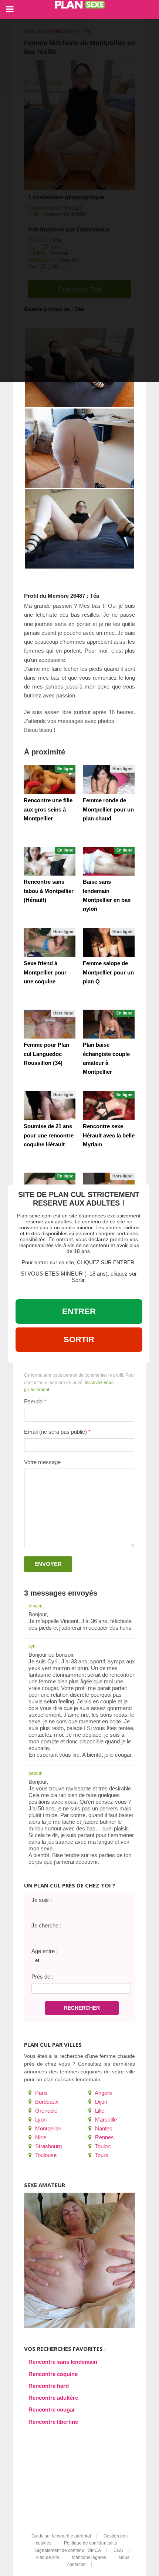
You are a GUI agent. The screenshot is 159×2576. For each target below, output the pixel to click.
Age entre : (45, 1951)
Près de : (42, 1977)
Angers (103, 2093)
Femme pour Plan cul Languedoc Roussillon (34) (46, 1054)
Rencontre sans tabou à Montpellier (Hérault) (49, 891)
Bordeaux (46, 2102)
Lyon (40, 2120)
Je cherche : (46, 1925)
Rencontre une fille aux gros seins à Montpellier (48, 809)
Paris (41, 2093)
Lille (99, 2111)
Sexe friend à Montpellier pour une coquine (45, 972)
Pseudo (33, 1401)
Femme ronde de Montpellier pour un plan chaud (108, 809)
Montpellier (48, 2128)
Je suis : (42, 1900)
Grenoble (45, 2111)
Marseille (105, 2120)
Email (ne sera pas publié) (55, 1432)
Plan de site (47, 2557)
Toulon (102, 2146)
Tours (101, 2155)
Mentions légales (89, 2557)
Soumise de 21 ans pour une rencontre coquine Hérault (49, 1135)
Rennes (104, 2137)
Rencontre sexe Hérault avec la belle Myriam (109, 1135)
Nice (40, 2137)
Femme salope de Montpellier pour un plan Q (108, 972)
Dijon (100, 2102)
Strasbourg (48, 2146)
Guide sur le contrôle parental (61, 2536)
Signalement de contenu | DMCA (68, 2550)
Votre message (42, 1462)
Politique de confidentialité (91, 2543)
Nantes (103, 2128)
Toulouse (45, 2155)
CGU (119, 2550)
